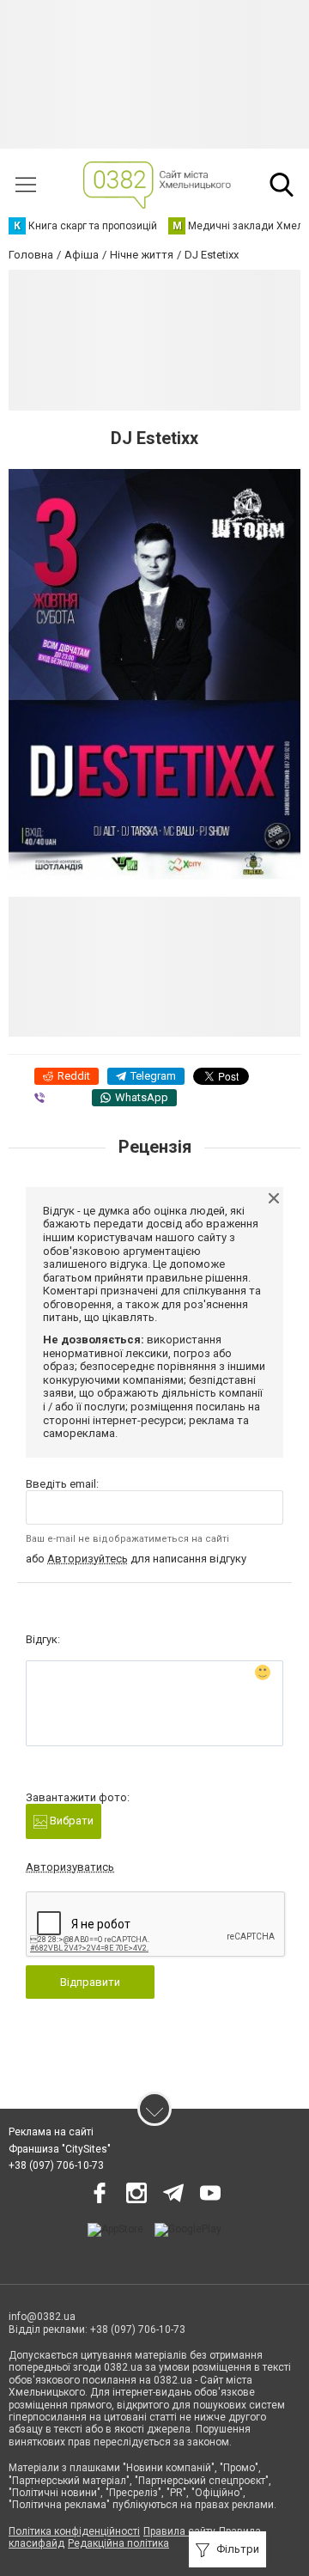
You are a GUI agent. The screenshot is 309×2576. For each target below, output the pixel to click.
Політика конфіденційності (74, 2531)
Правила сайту (179, 2531)
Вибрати (70, 1821)
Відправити (90, 1982)
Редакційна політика (118, 2543)
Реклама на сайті (51, 2132)
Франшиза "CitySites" (60, 2149)
